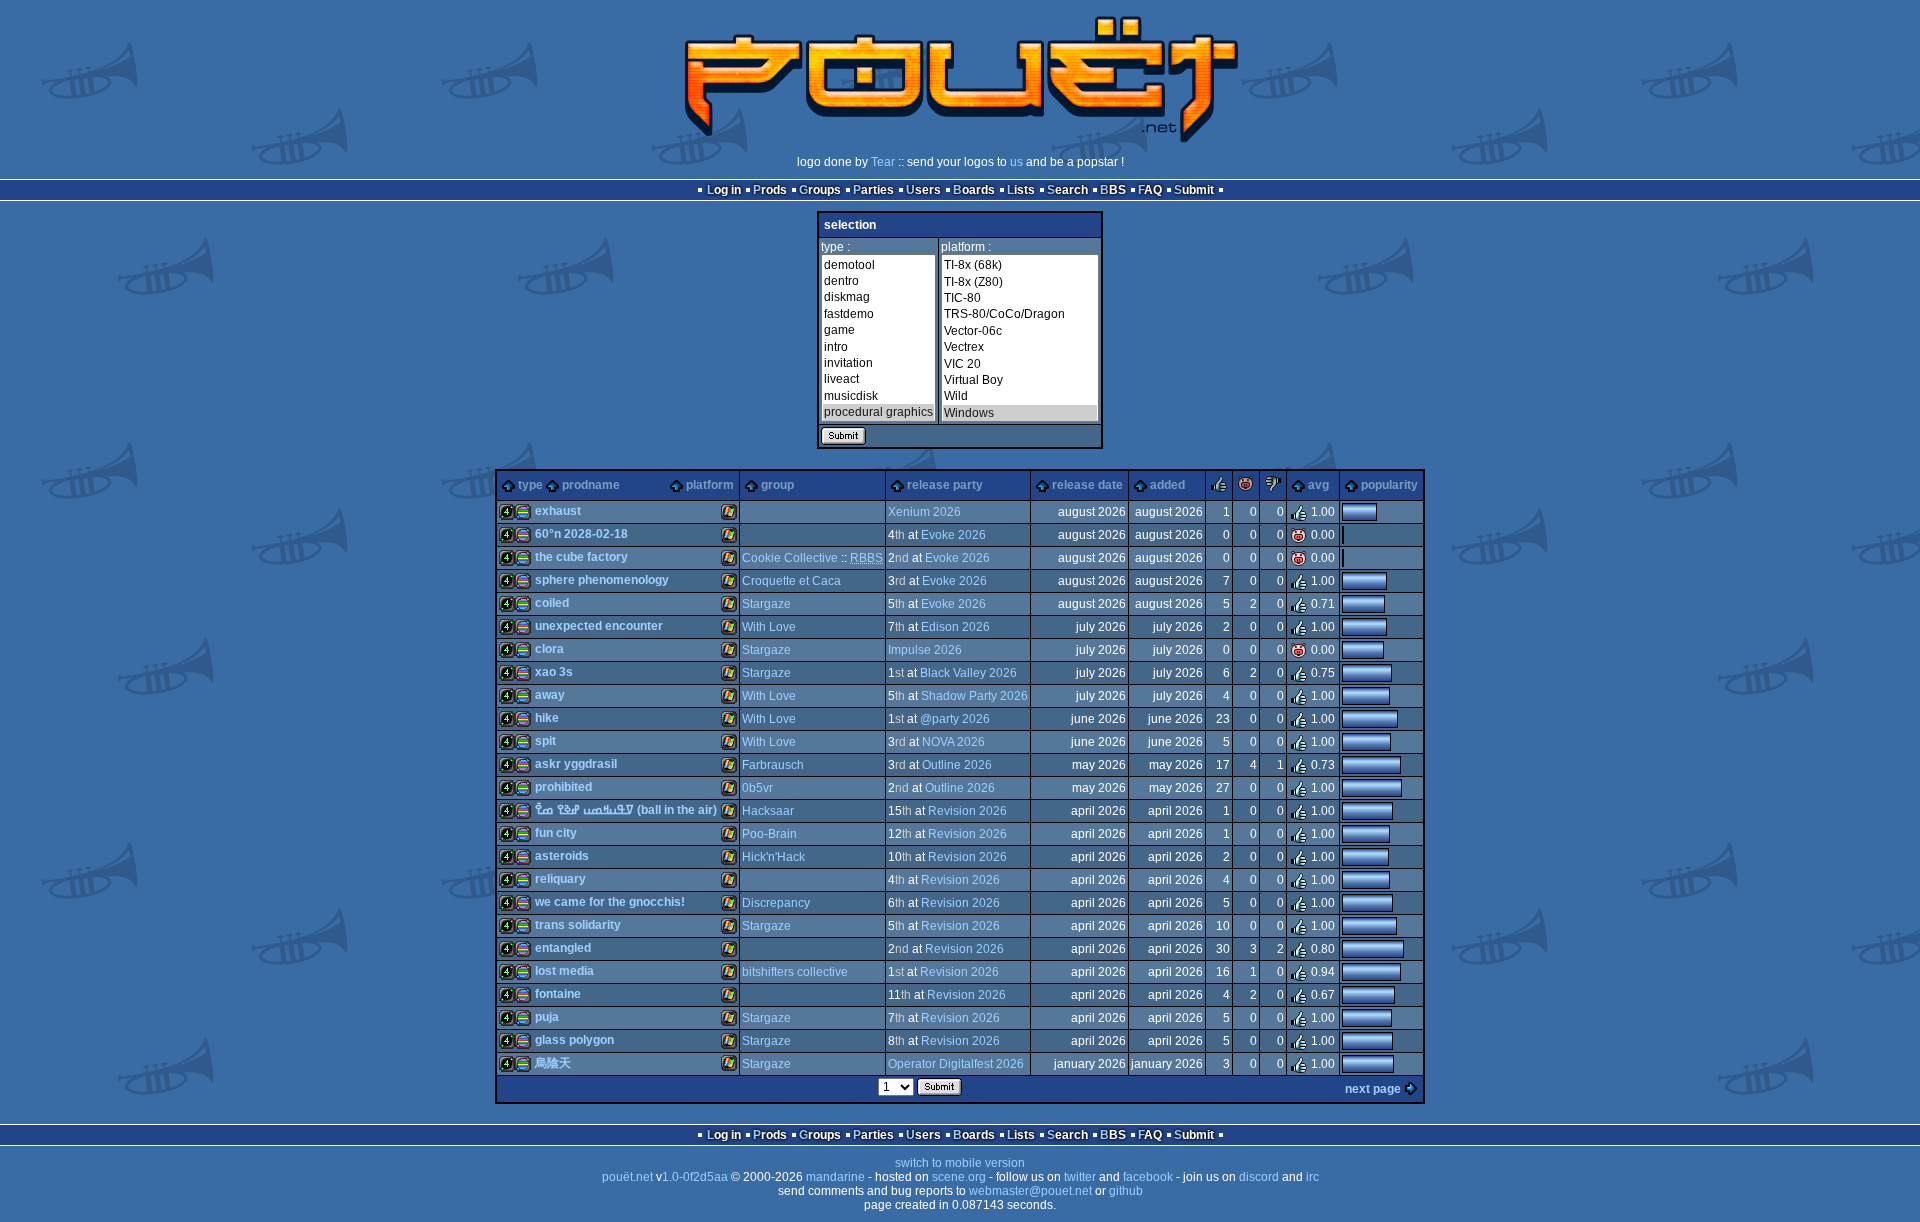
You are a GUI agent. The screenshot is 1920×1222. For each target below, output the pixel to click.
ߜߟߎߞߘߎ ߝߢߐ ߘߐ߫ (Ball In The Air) (626, 810)
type (530, 485)
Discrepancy (776, 903)
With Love (769, 627)
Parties (873, 190)
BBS (1113, 190)
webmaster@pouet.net (1030, 1191)
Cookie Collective (790, 558)
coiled (552, 603)
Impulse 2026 (925, 650)
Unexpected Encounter (599, 626)
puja (547, 1017)
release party (945, 485)
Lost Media (564, 971)
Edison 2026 (955, 627)
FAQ (1150, 190)
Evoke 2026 (953, 535)
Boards (974, 190)
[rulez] (1219, 488)
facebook (1148, 1177)
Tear (883, 162)
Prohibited (563, 787)
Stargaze (766, 604)
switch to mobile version (960, 1163)
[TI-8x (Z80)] (1020, 282)
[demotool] (878, 265)
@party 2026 (955, 719)
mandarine (835, 1177)
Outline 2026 (957, 765)
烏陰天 (553, 1063)
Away (550, 695)
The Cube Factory (581, 557)
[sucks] (1273, 488)
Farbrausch (773, 765)
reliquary (560, 879)
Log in (724, 190)
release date (1087, 485)
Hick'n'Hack (773, 857)
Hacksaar (768, 811)
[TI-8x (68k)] (1020, 265)
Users (923, 190)
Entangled (563, 948)
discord (1259, 1177)
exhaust (558, 511)
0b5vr (757, 788)
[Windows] (1020, 413)
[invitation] (878, 363)
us (1016, 162)
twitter (1080, 1177)
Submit (1194, 190)
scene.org (959, 1177)
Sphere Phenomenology (602, 580)
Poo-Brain (769, 834)
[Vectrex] (1020, 347)
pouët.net (627, 1177)
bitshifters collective (795, 972)
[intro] (878, 347)
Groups (820, 190)
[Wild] (1020, 396)
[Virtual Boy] (1020, 380)
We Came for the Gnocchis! (610, 902)
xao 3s (554, 672)
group (777, 485)
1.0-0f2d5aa (695, 1177)
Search (1067, 190)
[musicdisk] (878, 396)
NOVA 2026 (953, 742)
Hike (547, 718)
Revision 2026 (967, 811)
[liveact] (878, 379)
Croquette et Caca (791, 581)
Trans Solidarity (578, 925)
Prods (770, 190)
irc (1312, 1177)
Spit (545, 741)
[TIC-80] (1020, 298)
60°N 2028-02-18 (581, 534)
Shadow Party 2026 (974, 696)
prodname (591, 485)
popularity (1389, 485)
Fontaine (558, 994)
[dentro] (878, 281)
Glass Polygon (574, 1040)
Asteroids (562, 856)
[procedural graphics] (878, 412)
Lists (1021, 190)
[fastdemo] (878, 314)
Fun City (556, 833)
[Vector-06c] (1020, 331)
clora (549, 649)
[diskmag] (878, 297)
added (1167, 485)
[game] (878, 330)
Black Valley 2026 (968, 673)
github (1126, 1191)
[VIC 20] (1020, 364)
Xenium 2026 (924, 512)
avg (1318, 485)
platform (710, 485)
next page (1373, 1089)
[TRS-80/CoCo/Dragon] (1020, 314)
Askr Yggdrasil (576, 764)
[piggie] (1246, 488)
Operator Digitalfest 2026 (956, 1064)
